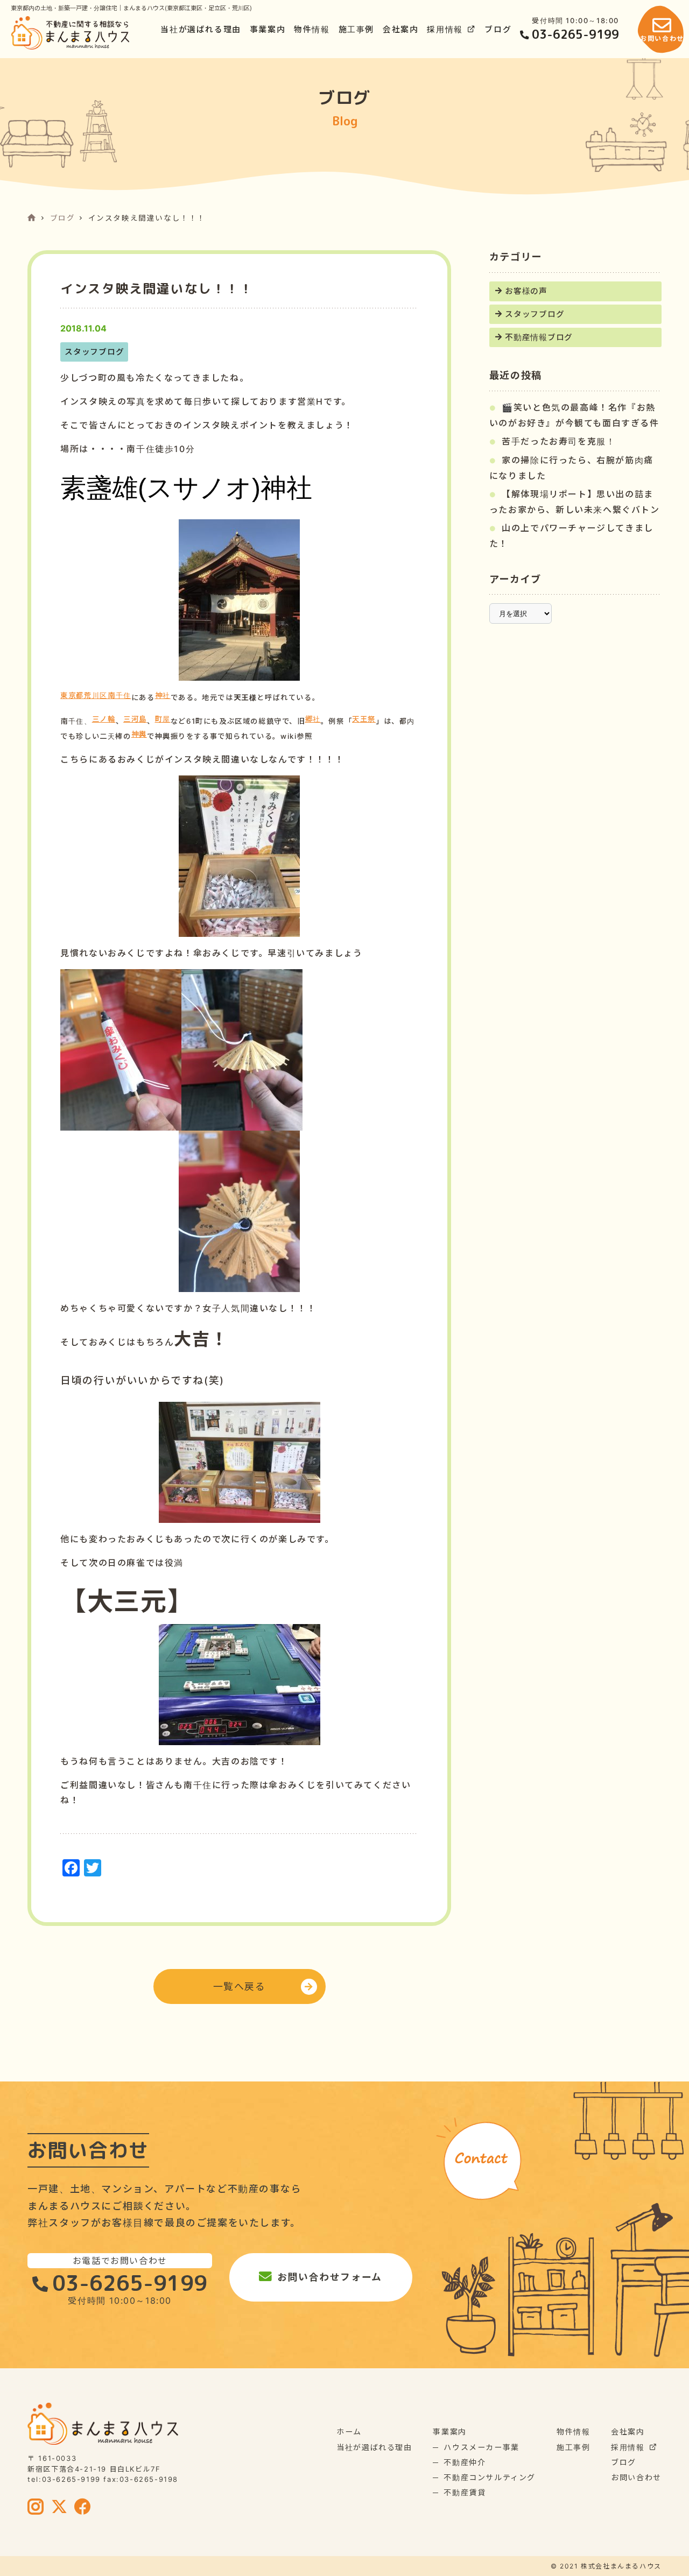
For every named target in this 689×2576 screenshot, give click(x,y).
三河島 (135, 719)
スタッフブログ (535, 314)
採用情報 (445, 30)
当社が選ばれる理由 (201, 30)
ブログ (498, 30)
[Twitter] (60, 2508)
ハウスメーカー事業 (481, 2447)
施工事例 (356, 30)
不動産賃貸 (465, 2492)
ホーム (349, 2432)
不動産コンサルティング (490, 2477)
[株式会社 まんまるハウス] (70, 33)
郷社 (313, 719)
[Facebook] (83, 2508)
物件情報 (312, 30)
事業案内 (268, 30)
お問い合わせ (636, 2477)
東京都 (72, 695)
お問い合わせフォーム (330, 2277)
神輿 (139, 734)
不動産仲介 (465, 2462)
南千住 (119, 695)
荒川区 (96, 695)
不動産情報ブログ (539, 337)
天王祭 (364, 719)
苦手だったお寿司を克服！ (558, 441)
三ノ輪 (104, 719)
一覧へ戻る (240, 1986)
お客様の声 (526, 291)
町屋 (163, 719)
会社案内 (400, 30)
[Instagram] (36, 2508)
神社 (163, 695)
